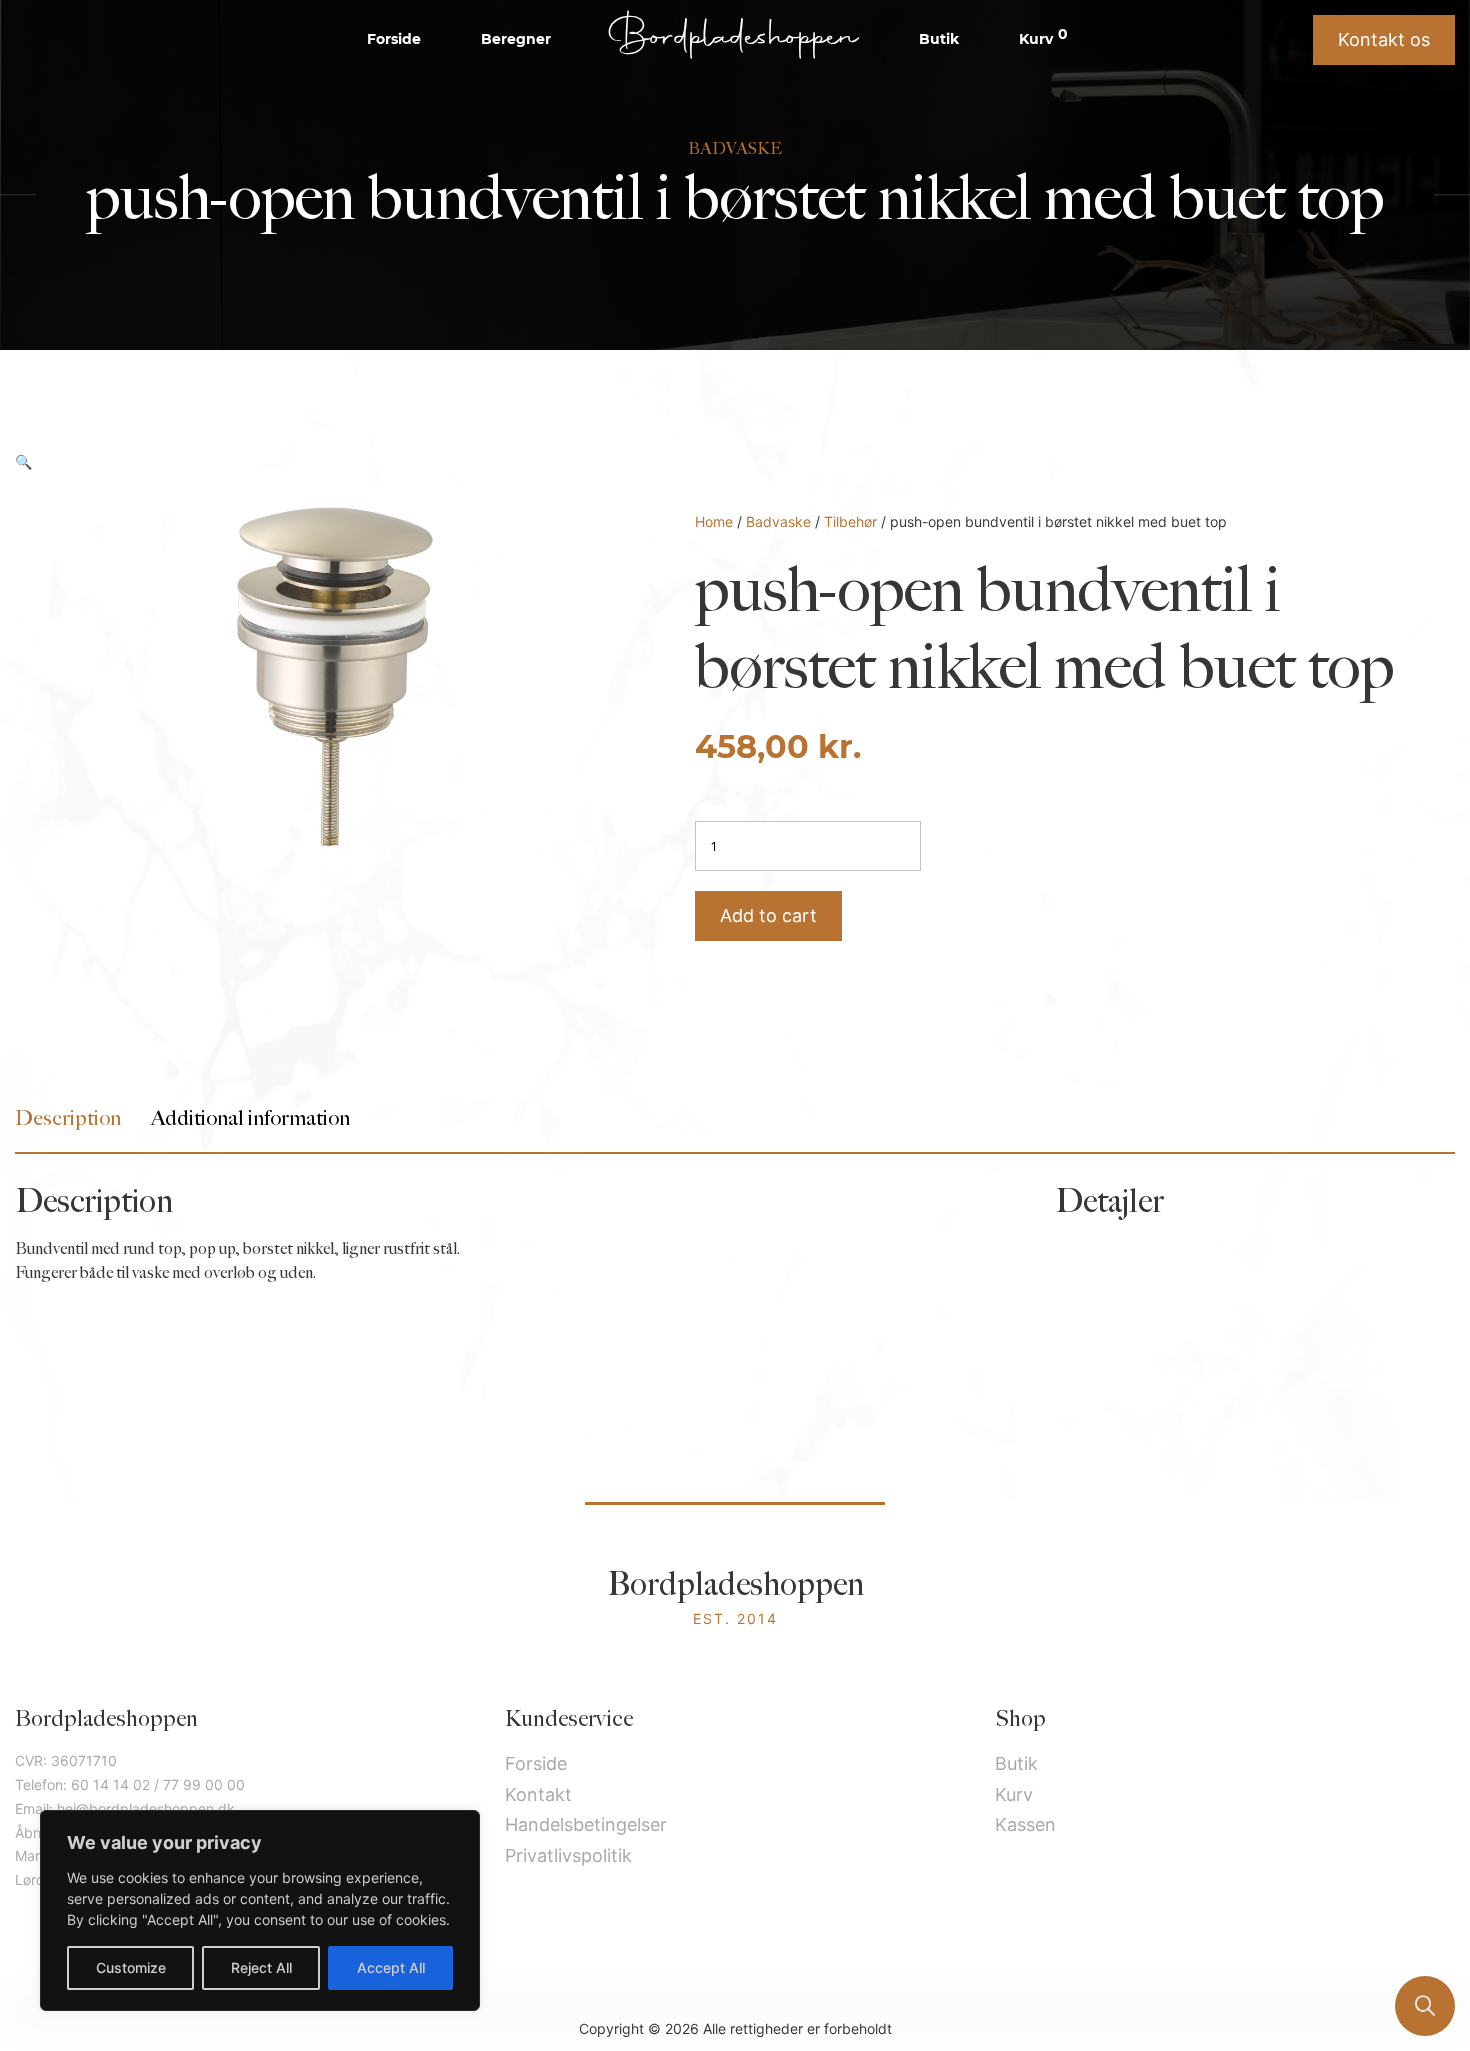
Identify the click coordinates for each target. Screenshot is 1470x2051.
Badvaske (778, 521)
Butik (939, 39)
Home (714, 521)
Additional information (250, 1118)
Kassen (1025, 1824)
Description (68, 1118)
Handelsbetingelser (586, 1824)
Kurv (1043, 38)
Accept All (391, 1967)
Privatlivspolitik (568, 1855)
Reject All (261, 1967)
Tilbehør (850, 521)
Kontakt (538, 1794)
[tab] (68, 1118)
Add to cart (768, 915)
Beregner (516, 39)
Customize (131, 1967)
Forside (394, 39)
